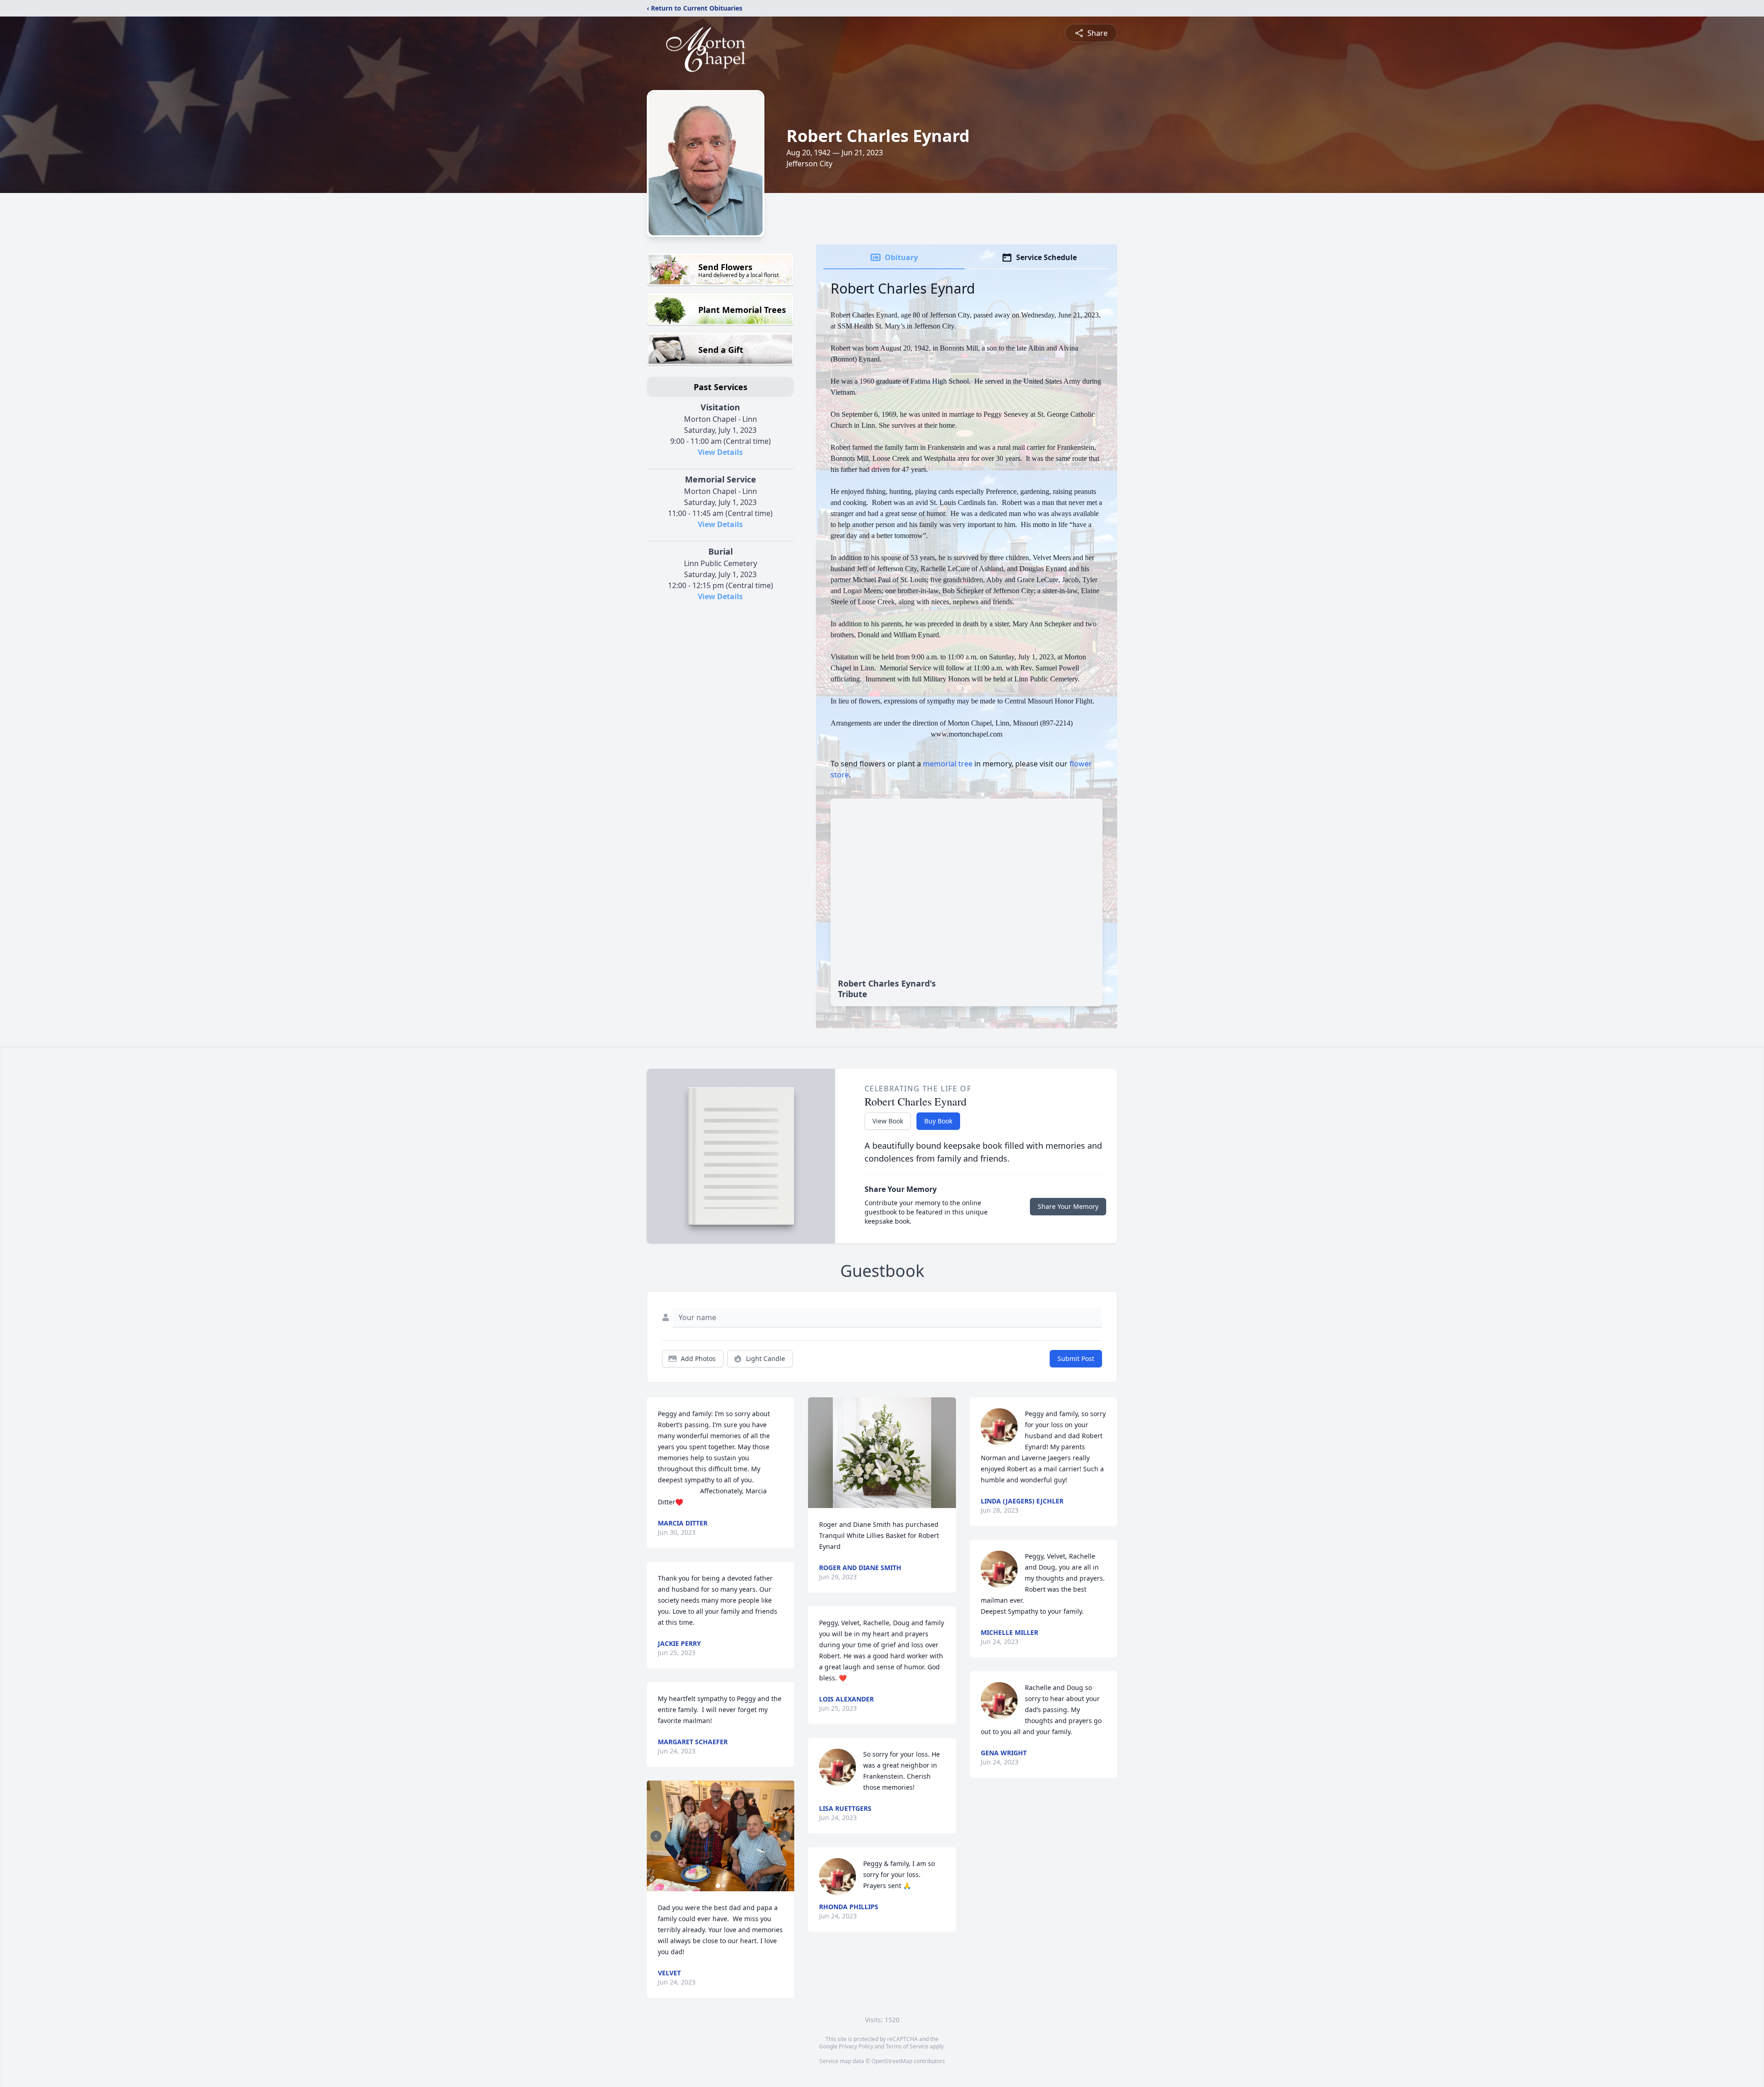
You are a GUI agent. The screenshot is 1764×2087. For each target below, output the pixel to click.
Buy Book (938, 1121)
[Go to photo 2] (724, 1886)
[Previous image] (656, 1836)
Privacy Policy (856, 2046)
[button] (721, 1836)
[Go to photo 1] (718, 1886)
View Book (888, 1121)
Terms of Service (907, 2046)
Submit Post (1076, 1358)
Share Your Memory (1068, 1206)
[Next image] (785, 1836)
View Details (720, 452)
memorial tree (948, 764)
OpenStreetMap (892, 2061)
